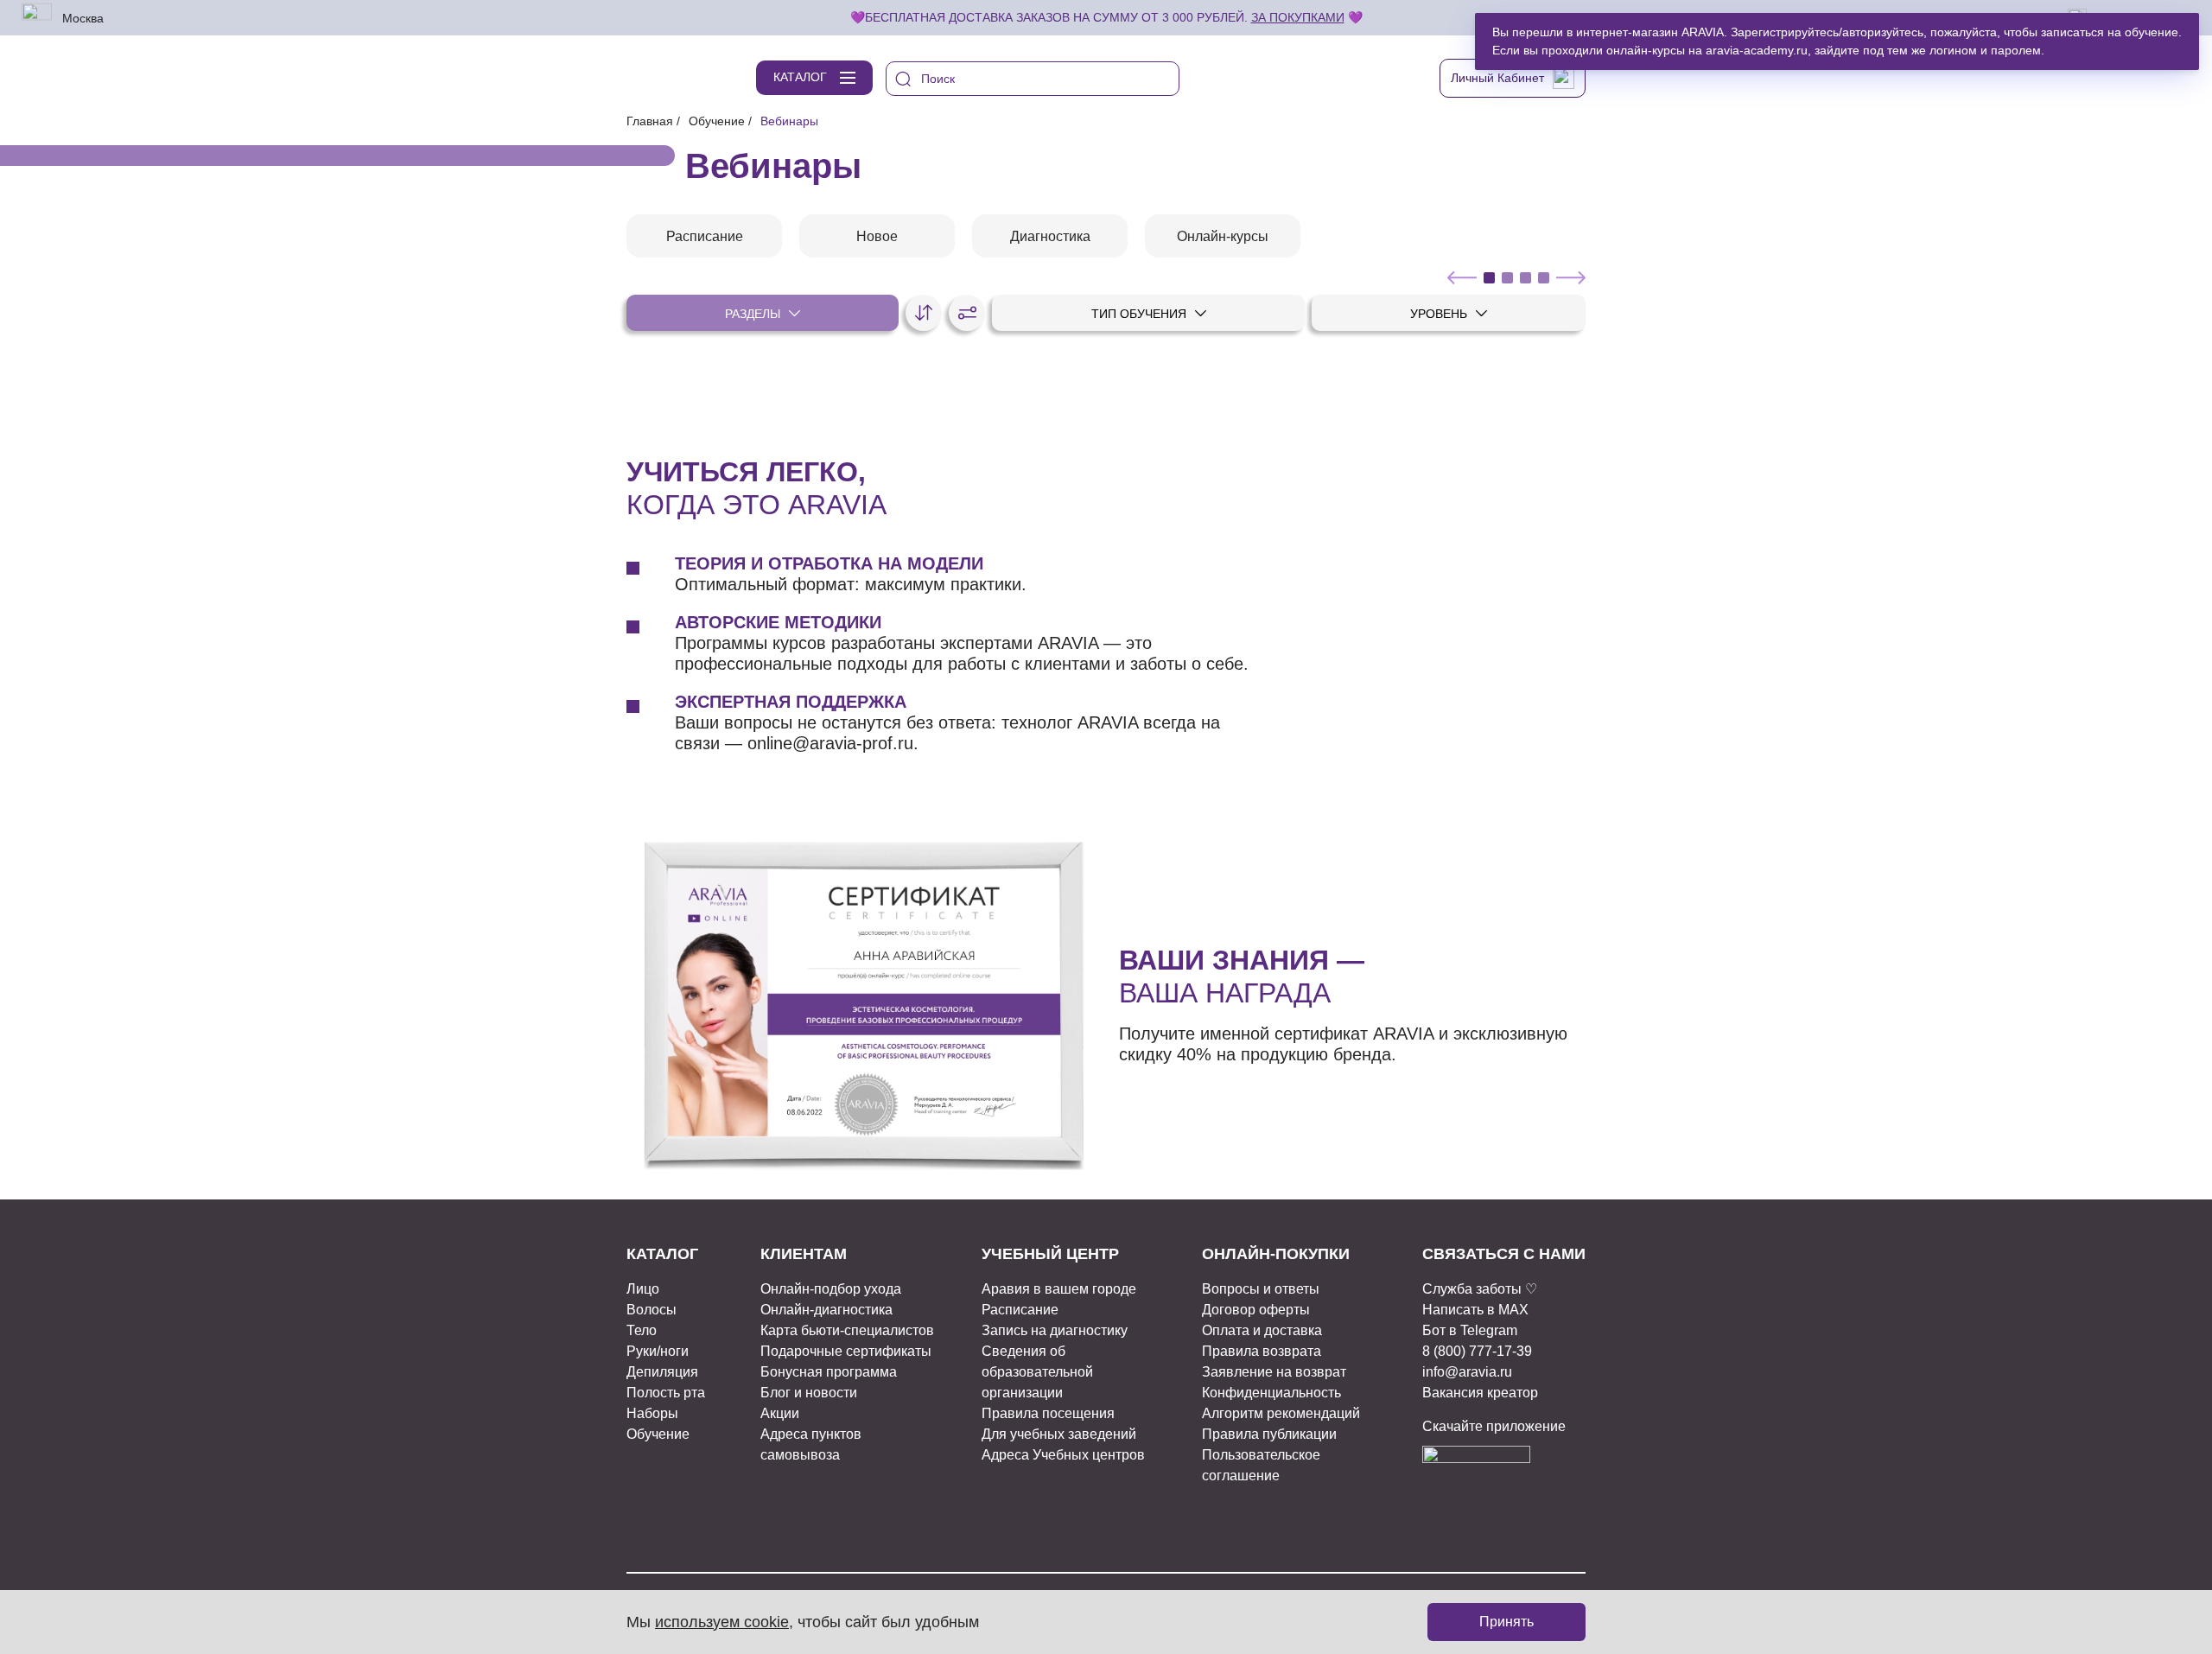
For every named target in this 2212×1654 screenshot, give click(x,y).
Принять (1506, 1622)
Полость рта (666, 1393)
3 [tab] (1526, 278)
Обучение (717, 121)
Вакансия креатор (1480, 1393)
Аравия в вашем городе (1059, 1289)
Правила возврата (1262, 1351)
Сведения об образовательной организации (1037, 1372)
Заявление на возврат (1274, 1372)
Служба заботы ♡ (1480, 1289)
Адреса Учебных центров (1063, 1455)
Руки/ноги (658, 1351)
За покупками (1298, 17)
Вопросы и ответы (1261, 1289)
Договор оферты (1256, 1310)
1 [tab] (1489, 278)
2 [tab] (1507, 278)
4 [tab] (1544, 278)
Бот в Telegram (1470, 1330)
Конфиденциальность (1271, 1393)
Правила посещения (1048, 1413)
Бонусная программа (829, 1372)
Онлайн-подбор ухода (831, 1289)
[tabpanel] (704, 236)
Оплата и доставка (1262, 1330)
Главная (650, 121)
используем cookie (722, 1622)
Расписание (1020, 1310)
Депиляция (662, 1372)
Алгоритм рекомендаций (1281, 1413)
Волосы (652, 1310)
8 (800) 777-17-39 (1477, 1351)
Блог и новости (809, 1393)
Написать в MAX (1475, 1310)
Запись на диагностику (1055, 1330)
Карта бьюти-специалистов (847, 1330)
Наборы (652, 1413)
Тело (642, 1330)
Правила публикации (1269, 1434)
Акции (780, 1413)
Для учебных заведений (1059, 1434)
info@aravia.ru (1467, 1372)
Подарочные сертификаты (846, 1351)
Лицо (643, 1289)
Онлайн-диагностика (826, 1310)
